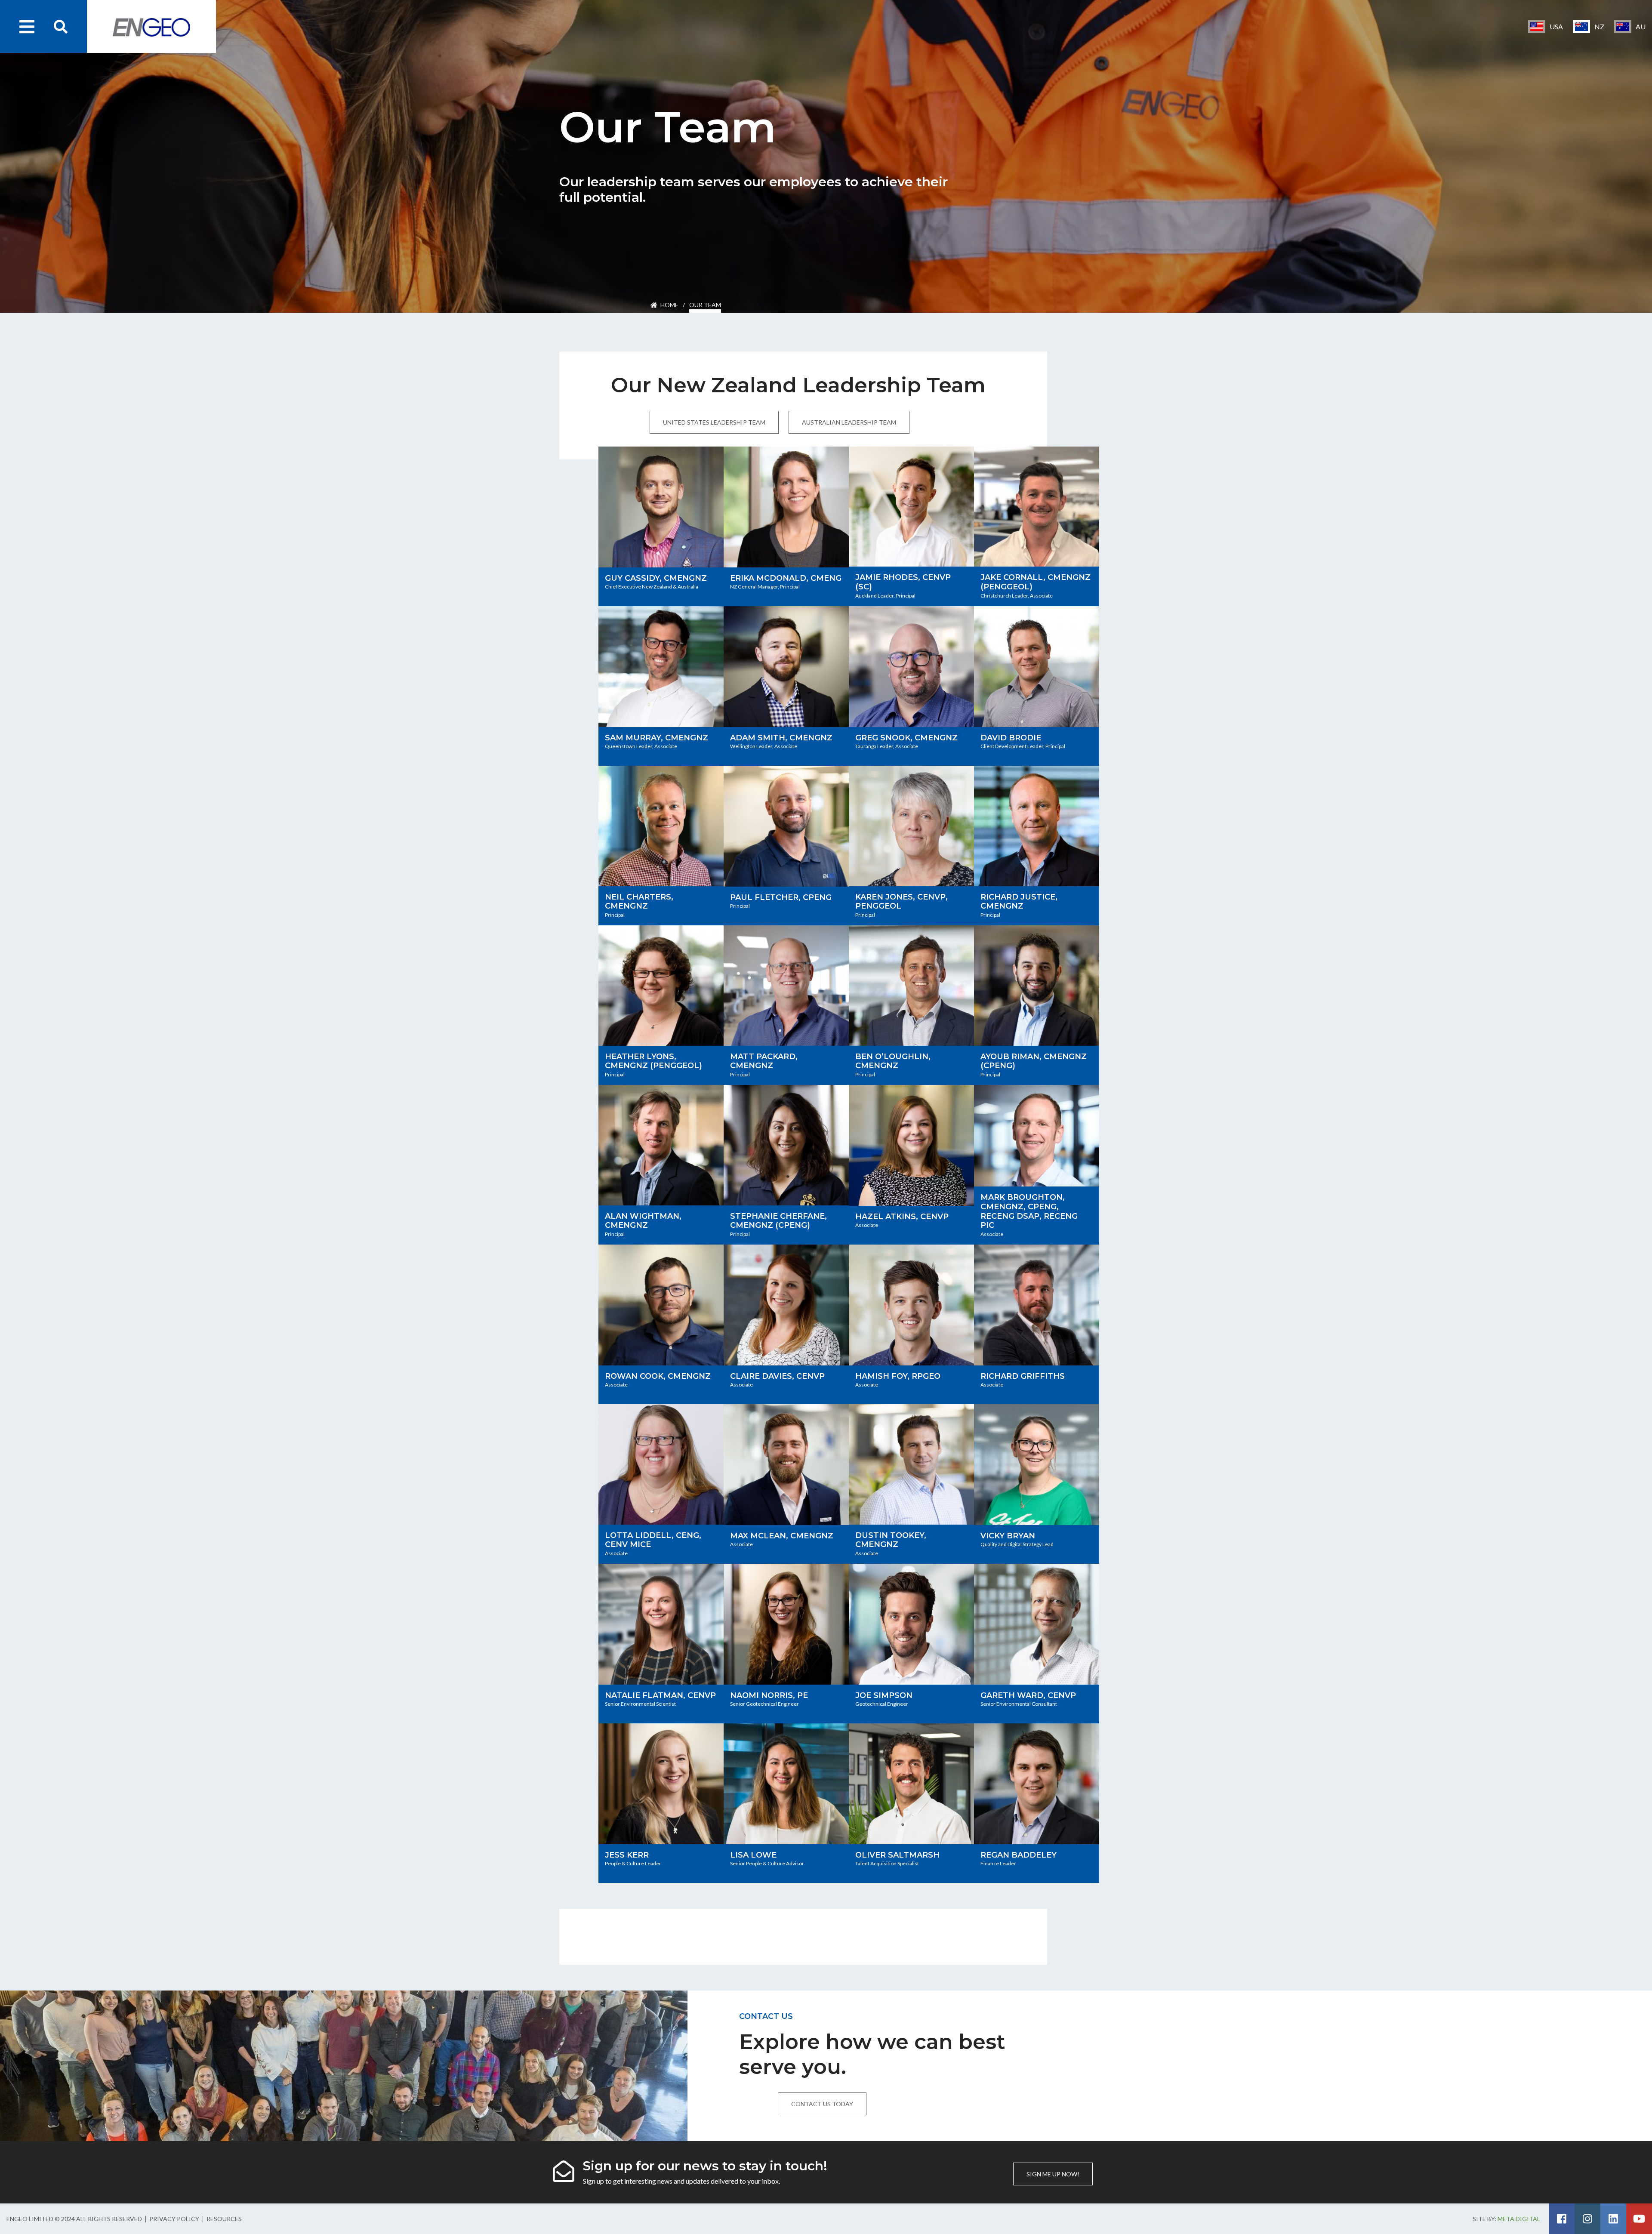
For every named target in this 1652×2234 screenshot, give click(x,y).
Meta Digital (1519, 2219)
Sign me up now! (1053, 2174)
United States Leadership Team (714, 422)
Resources (224, 2219)
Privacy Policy (174, 2219)
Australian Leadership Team (849, 422)
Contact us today (822, 2104)
